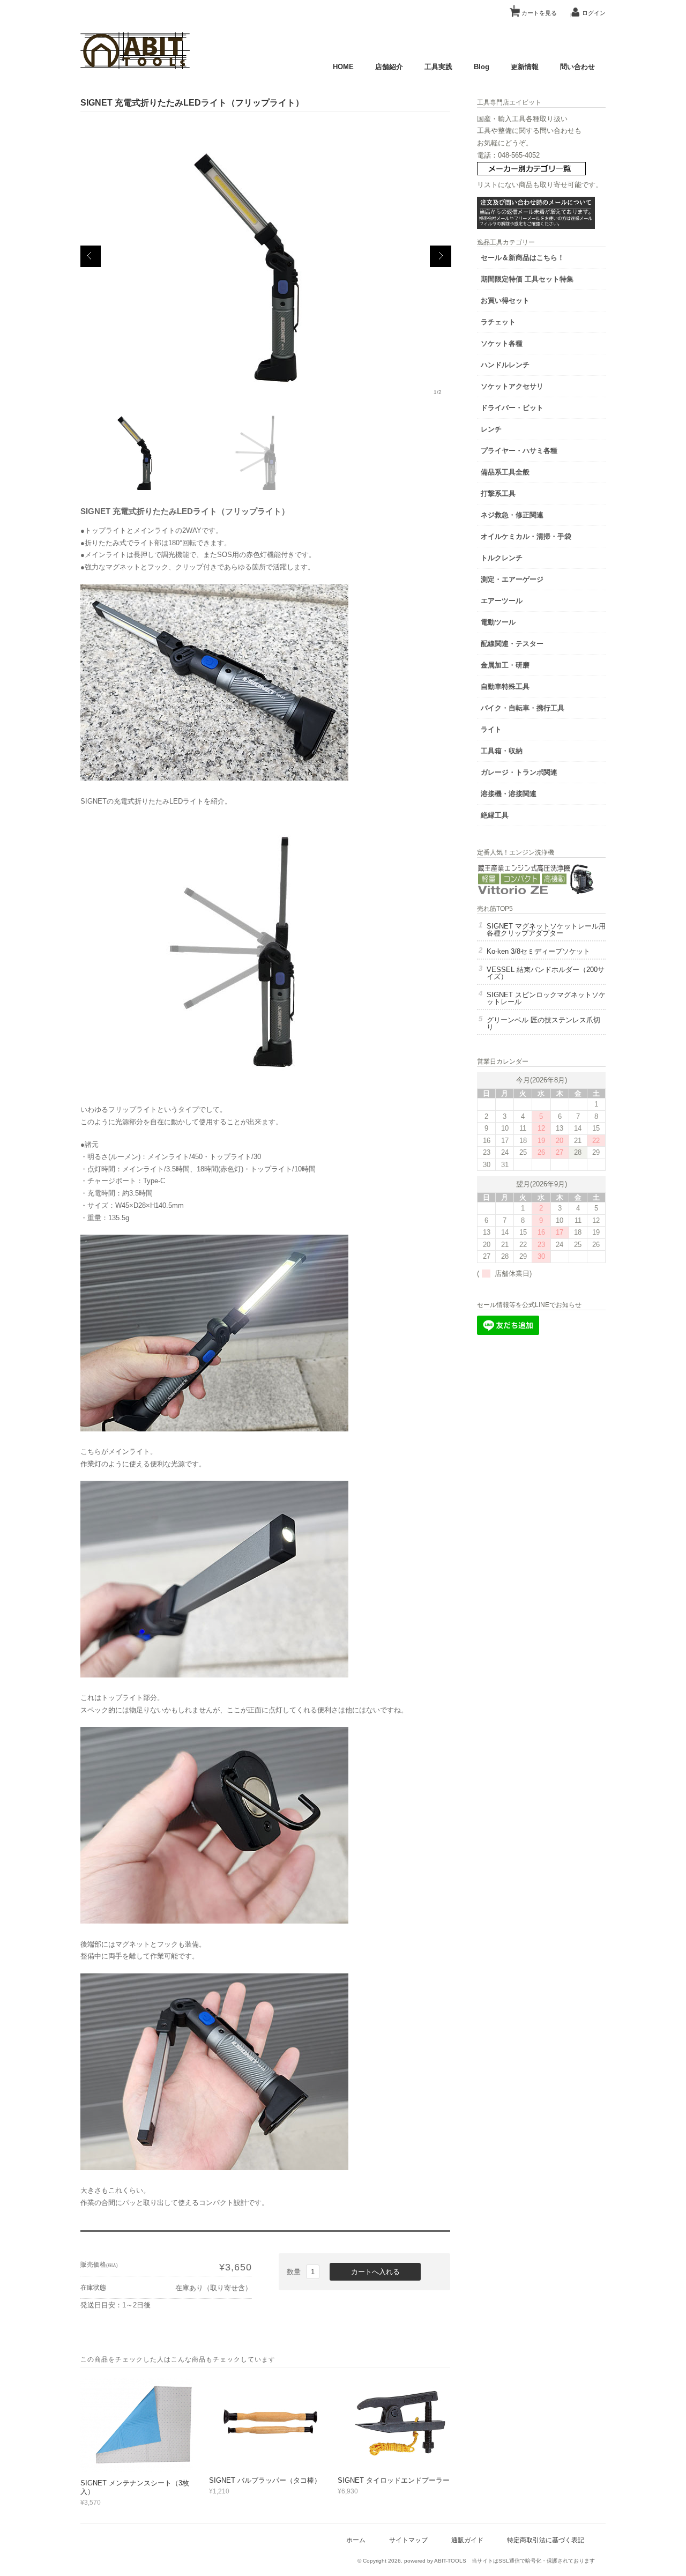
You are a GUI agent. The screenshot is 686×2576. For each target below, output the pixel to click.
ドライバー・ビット (512, 408)
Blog (482, 67)
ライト (491, 729)
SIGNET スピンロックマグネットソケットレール (546, 998)
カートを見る (535, 10)
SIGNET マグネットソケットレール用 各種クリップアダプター (546, 930)
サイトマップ (408, 2540)
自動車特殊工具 (505, 686)
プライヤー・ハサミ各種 (519, 451)
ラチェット (498, 322)
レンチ (491, 429)
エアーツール (502, 601)
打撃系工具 (498, 493)
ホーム (356, 2540)
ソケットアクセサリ (512, 386)
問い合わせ (577, 67)
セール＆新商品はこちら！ (523, 258)
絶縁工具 (495, 815)
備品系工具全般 (505, 472)
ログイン (594, 13)
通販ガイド (467, 2540)
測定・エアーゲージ (512, 579)
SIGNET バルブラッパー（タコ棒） (265, 2480)
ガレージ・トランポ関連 (519, 772)
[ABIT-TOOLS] (135, 67)
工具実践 (438, 67)
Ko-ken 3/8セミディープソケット (538, 951)
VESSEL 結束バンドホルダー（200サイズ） (546, 973)
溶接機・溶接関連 (509, 794)
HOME (343, 67)
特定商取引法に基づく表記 (546, 2540)
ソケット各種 (502, 343)
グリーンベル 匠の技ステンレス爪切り (543, 1023)
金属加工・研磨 (505, 665)
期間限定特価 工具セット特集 (527, 279)
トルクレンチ (502, 558)
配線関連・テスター (512, 644)
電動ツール (498, 622)
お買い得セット (505, 300)
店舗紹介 (389, 67)
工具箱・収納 (502, 751)
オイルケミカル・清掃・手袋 (526, 536)
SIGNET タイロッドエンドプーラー (394, 2480)
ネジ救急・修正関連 (512, 515)
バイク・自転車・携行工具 (523, 708)
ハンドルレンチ (505, 365)
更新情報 (525, 67)
